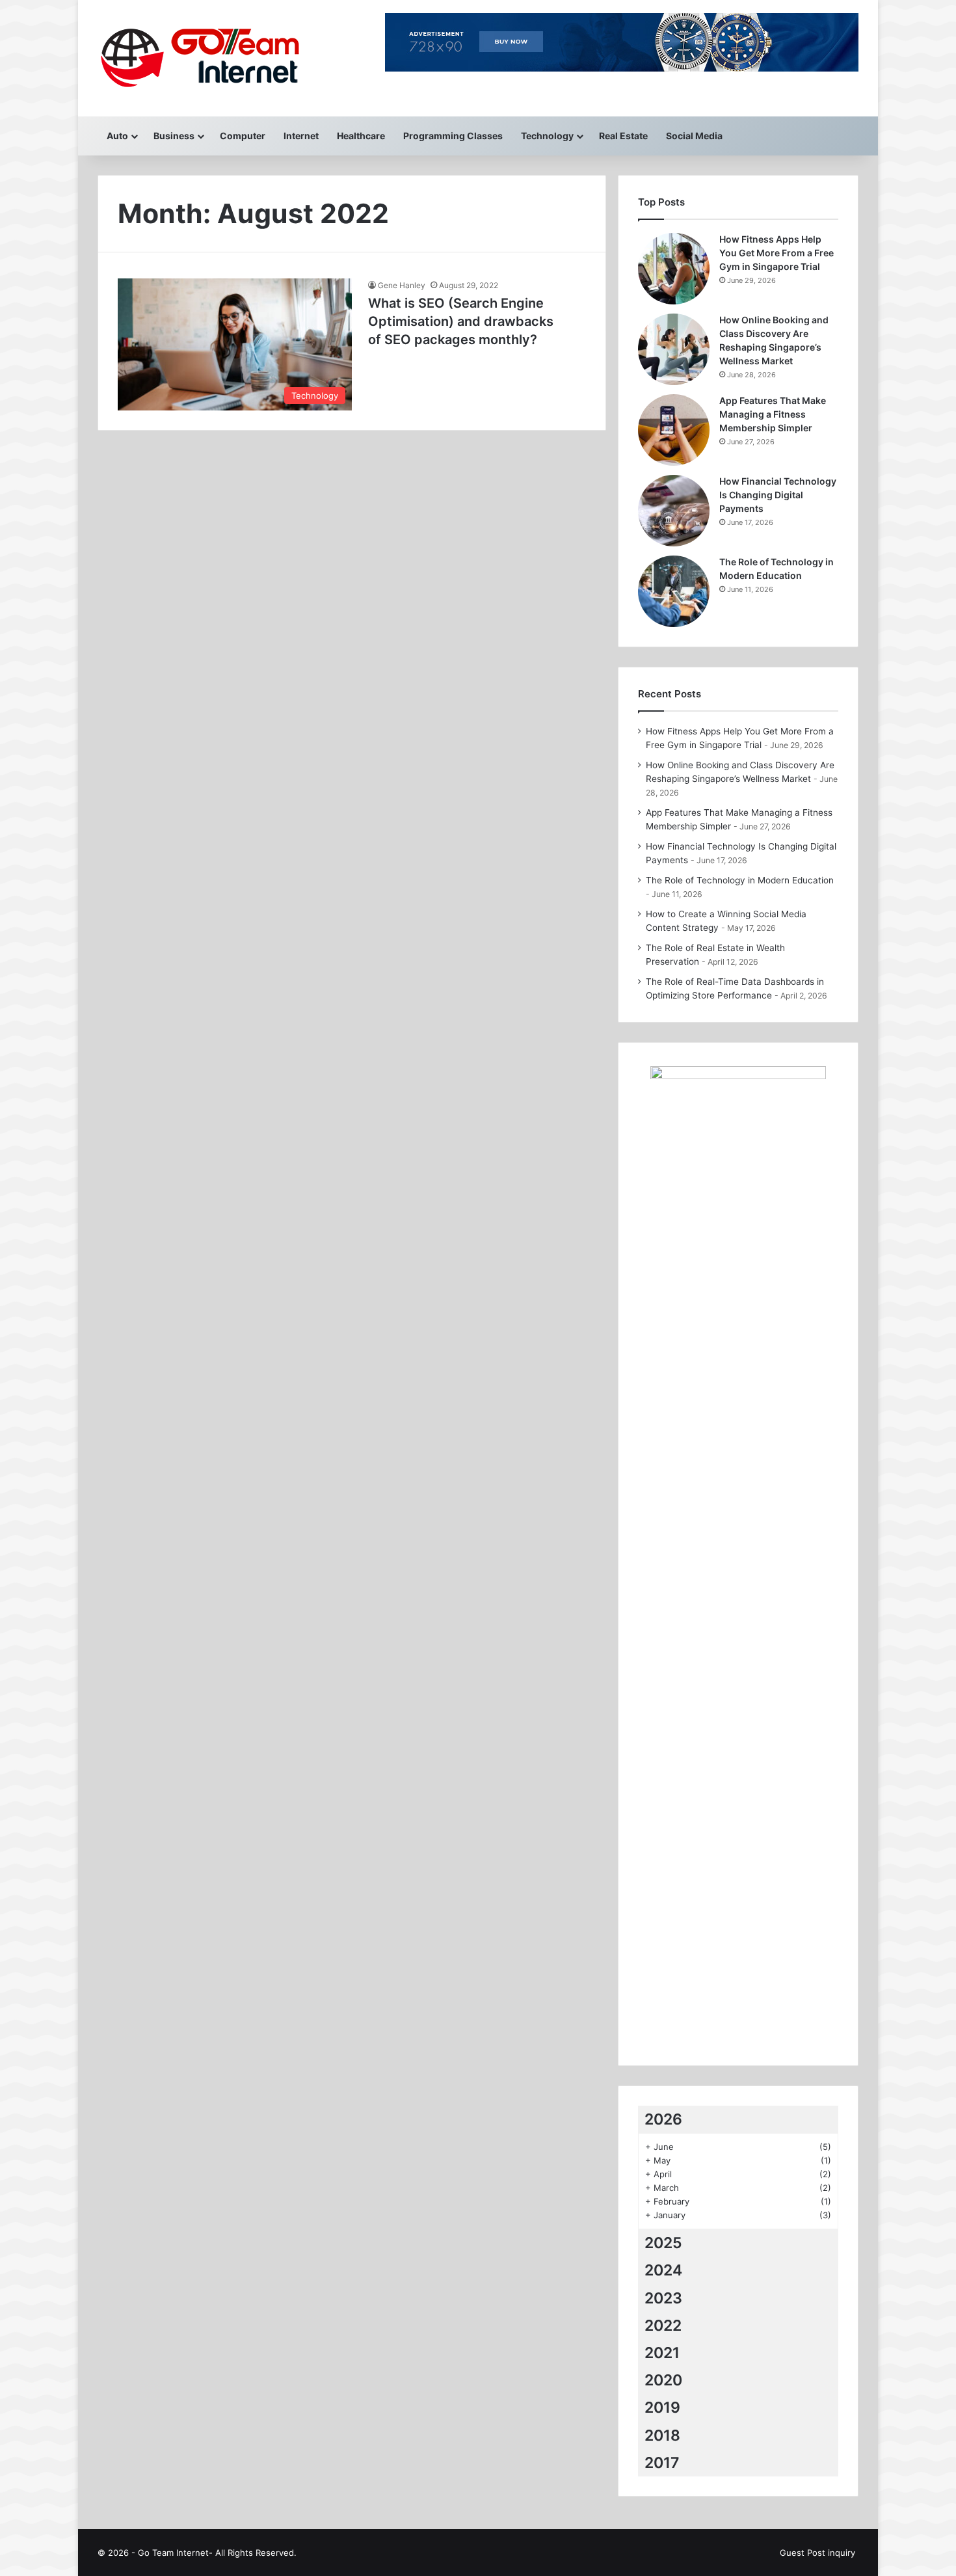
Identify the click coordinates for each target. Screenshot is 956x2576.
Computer (243, 136)
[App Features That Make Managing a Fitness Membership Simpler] (674, 430)
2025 (663, 2243)
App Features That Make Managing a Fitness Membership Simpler (773, 414)
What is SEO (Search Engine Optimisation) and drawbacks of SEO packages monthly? (461, 321)
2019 (662, 2408)
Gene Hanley (402, 285)
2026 (663, 2119)
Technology (547, 136)
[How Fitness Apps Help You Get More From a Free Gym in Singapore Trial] (674, 269)
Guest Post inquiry (817, 2553)
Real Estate (623, 136)
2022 (663, 2326)
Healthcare (361, 136)
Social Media (694, 136)
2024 (663, 2270)
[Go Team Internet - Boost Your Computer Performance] (213, 58)
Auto (117, 136)
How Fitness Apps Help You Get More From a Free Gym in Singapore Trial (777, 253)
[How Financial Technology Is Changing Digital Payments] (674, 511)
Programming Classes (453, 136)
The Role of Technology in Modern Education (740, 880)
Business (174, 136)
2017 (662, 2463)
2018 (662, 2435)
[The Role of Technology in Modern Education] (674, 591)
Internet (301, 136)
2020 (663, 2380)
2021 (662, 2353)
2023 (663, 2298)
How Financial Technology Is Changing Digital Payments (778, 495)
